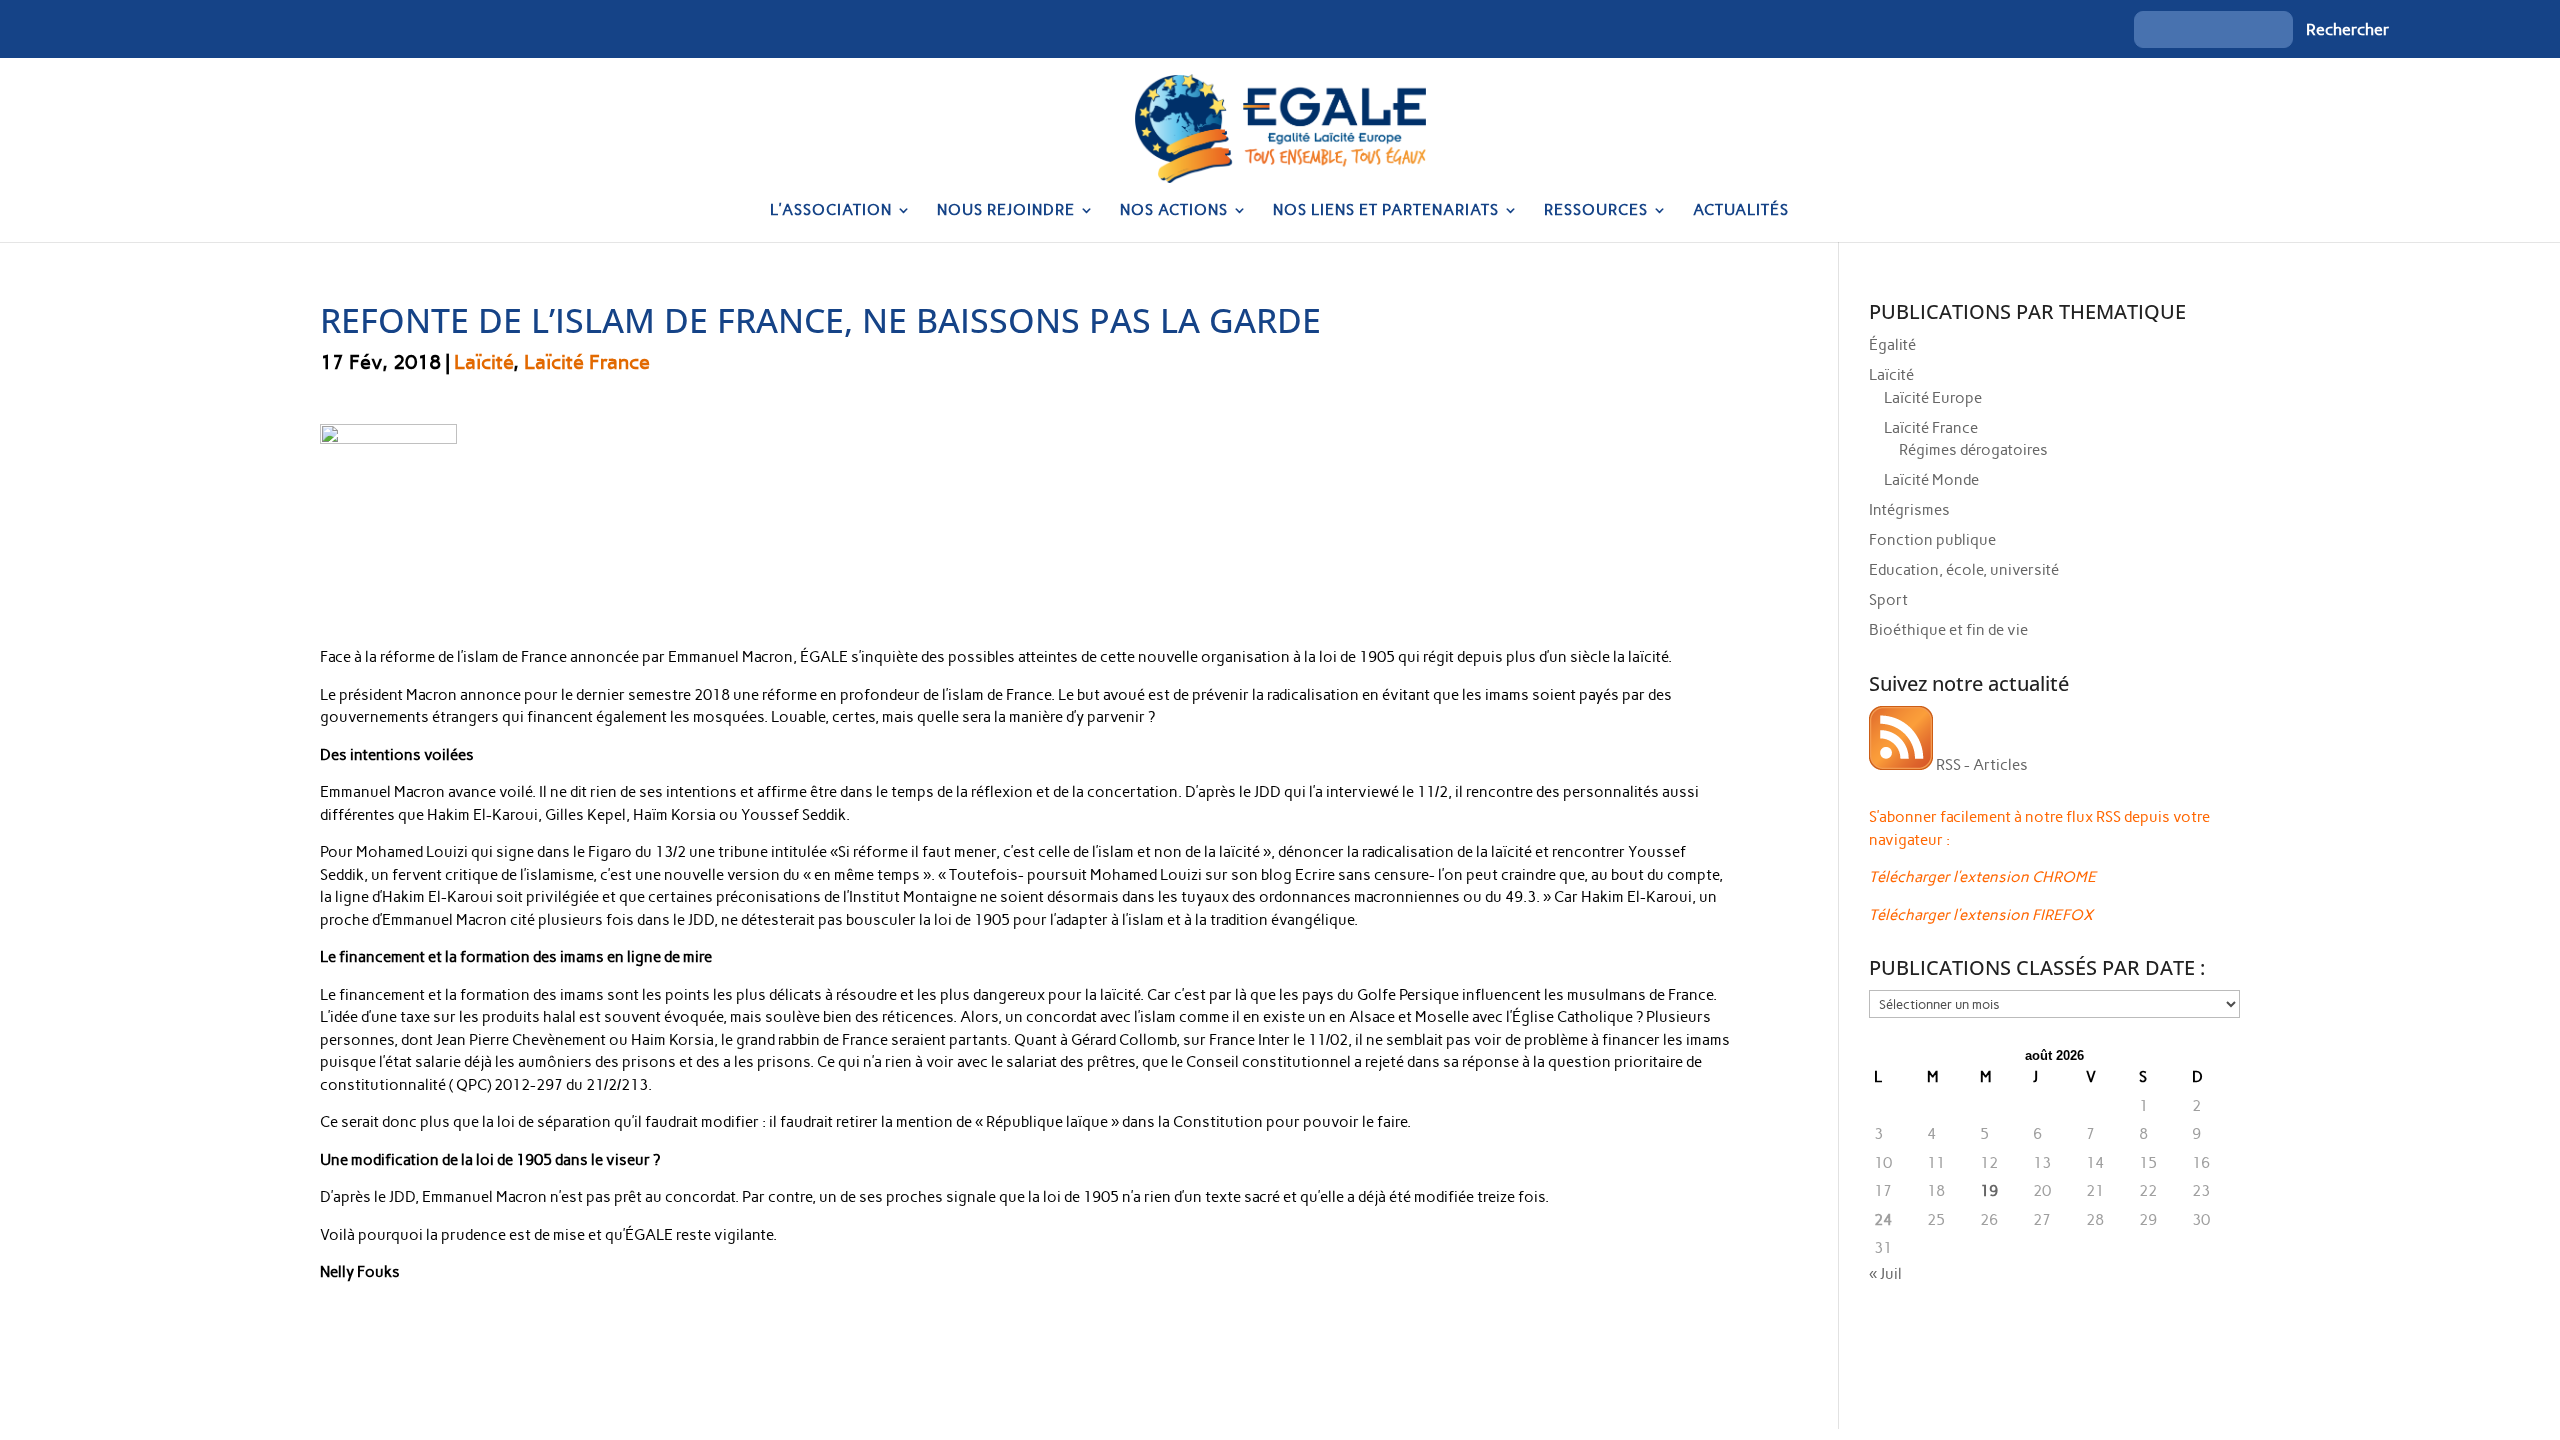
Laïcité (483, 362)
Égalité (1892, 345)
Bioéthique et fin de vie (1948, 630)
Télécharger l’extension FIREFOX (1981, 915)
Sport (1888, 600)
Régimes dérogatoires (1973, 450)
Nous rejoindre (1006, 211)
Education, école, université (1964, 570)
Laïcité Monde (1931, 480)
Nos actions (1174, 211)
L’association (831, 211)
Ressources (1596, 211)
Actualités (1741, 211)
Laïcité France (587, 362)
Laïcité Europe (1933, 398)
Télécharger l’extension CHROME (1982, 877)
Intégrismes (1909, 510)
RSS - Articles (1980, 765)
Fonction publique (1932, 540)
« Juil (1885, 1274)
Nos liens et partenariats (1386, 211)
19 (1989, 1191)
